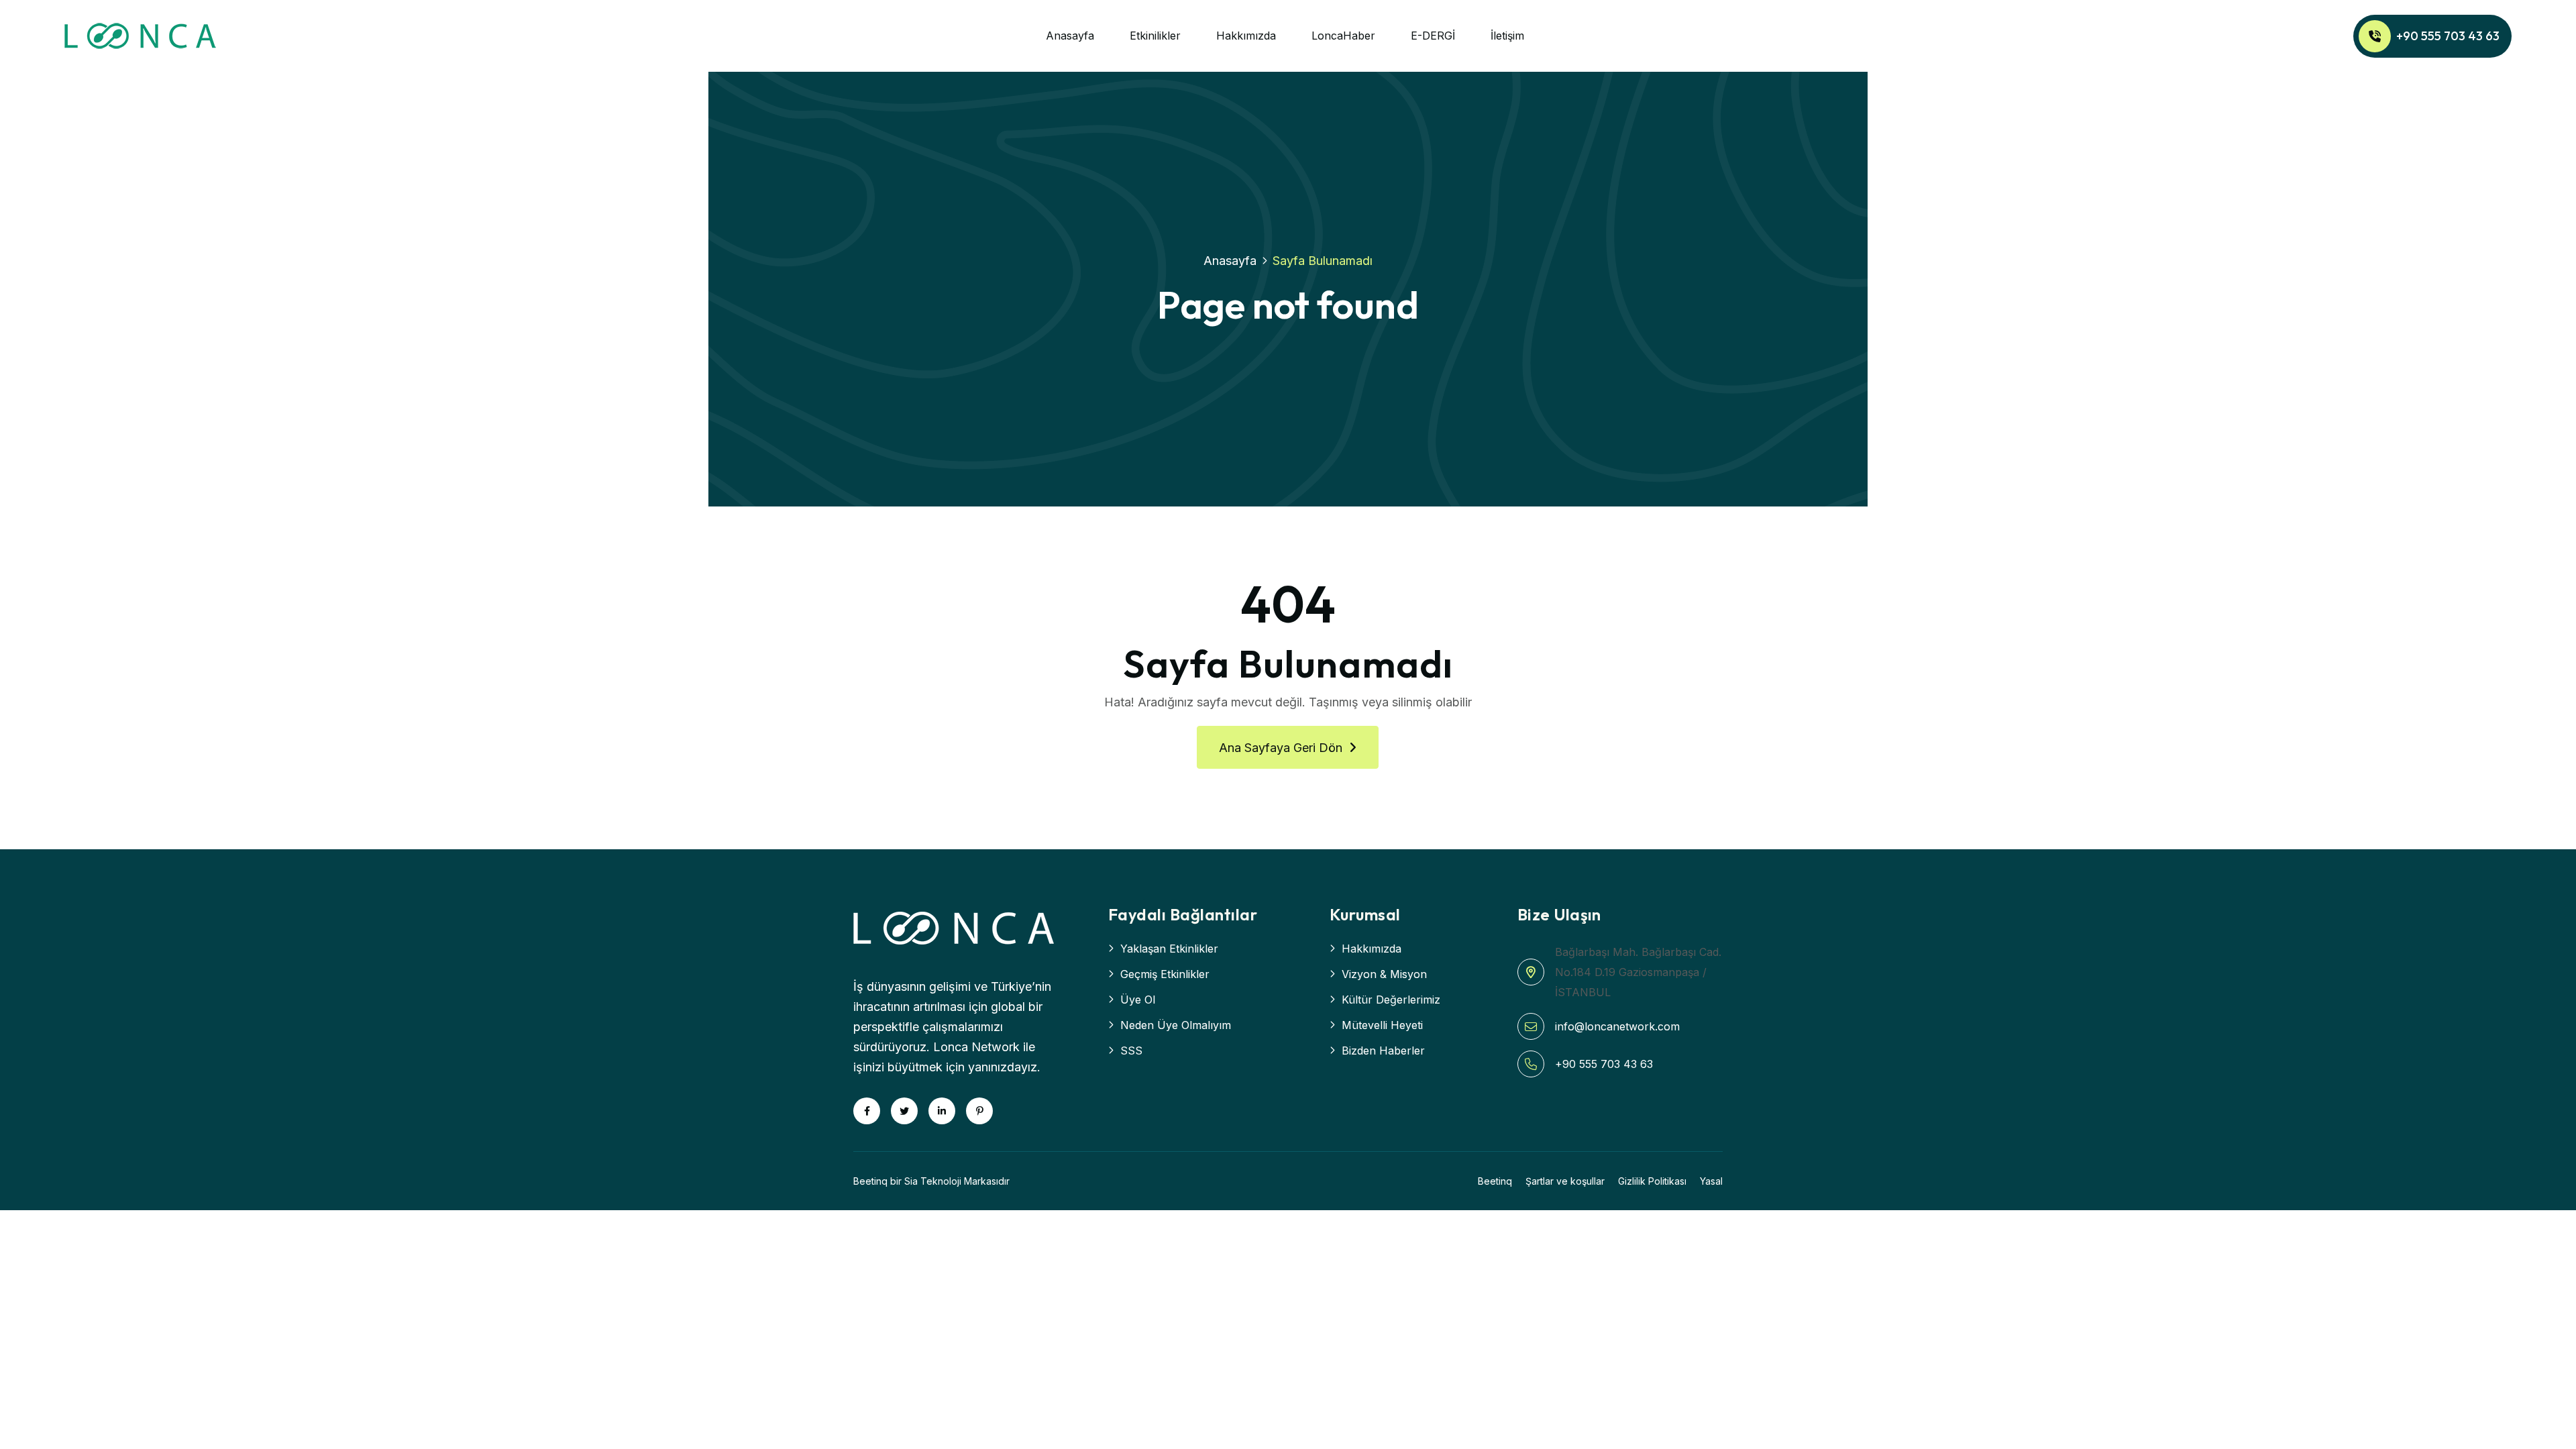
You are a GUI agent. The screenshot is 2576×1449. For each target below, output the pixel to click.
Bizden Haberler (1383, 1051)
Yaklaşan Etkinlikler (1169, 949)
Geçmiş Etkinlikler (1165, 974)
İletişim (1507, 36)
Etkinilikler (1155, 36)
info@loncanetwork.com (1617, 1026)
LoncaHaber (1343, 36)
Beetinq (1495, 1181)
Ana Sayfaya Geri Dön (1281, 748)
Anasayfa (1070, 36)
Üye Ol (1138, 1000)
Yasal (1711, 1181)
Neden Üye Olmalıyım (1176, 1025)
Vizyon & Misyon (1384, 974)
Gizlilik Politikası (1652, 1181)
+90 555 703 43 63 (2448, 36)
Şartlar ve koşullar (1565, 1181)
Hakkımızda (1246, 36)
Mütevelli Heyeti (1382, 1025)
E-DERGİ (1433, 36)
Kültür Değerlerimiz (1391, 1000)
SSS (1131, 1051)
